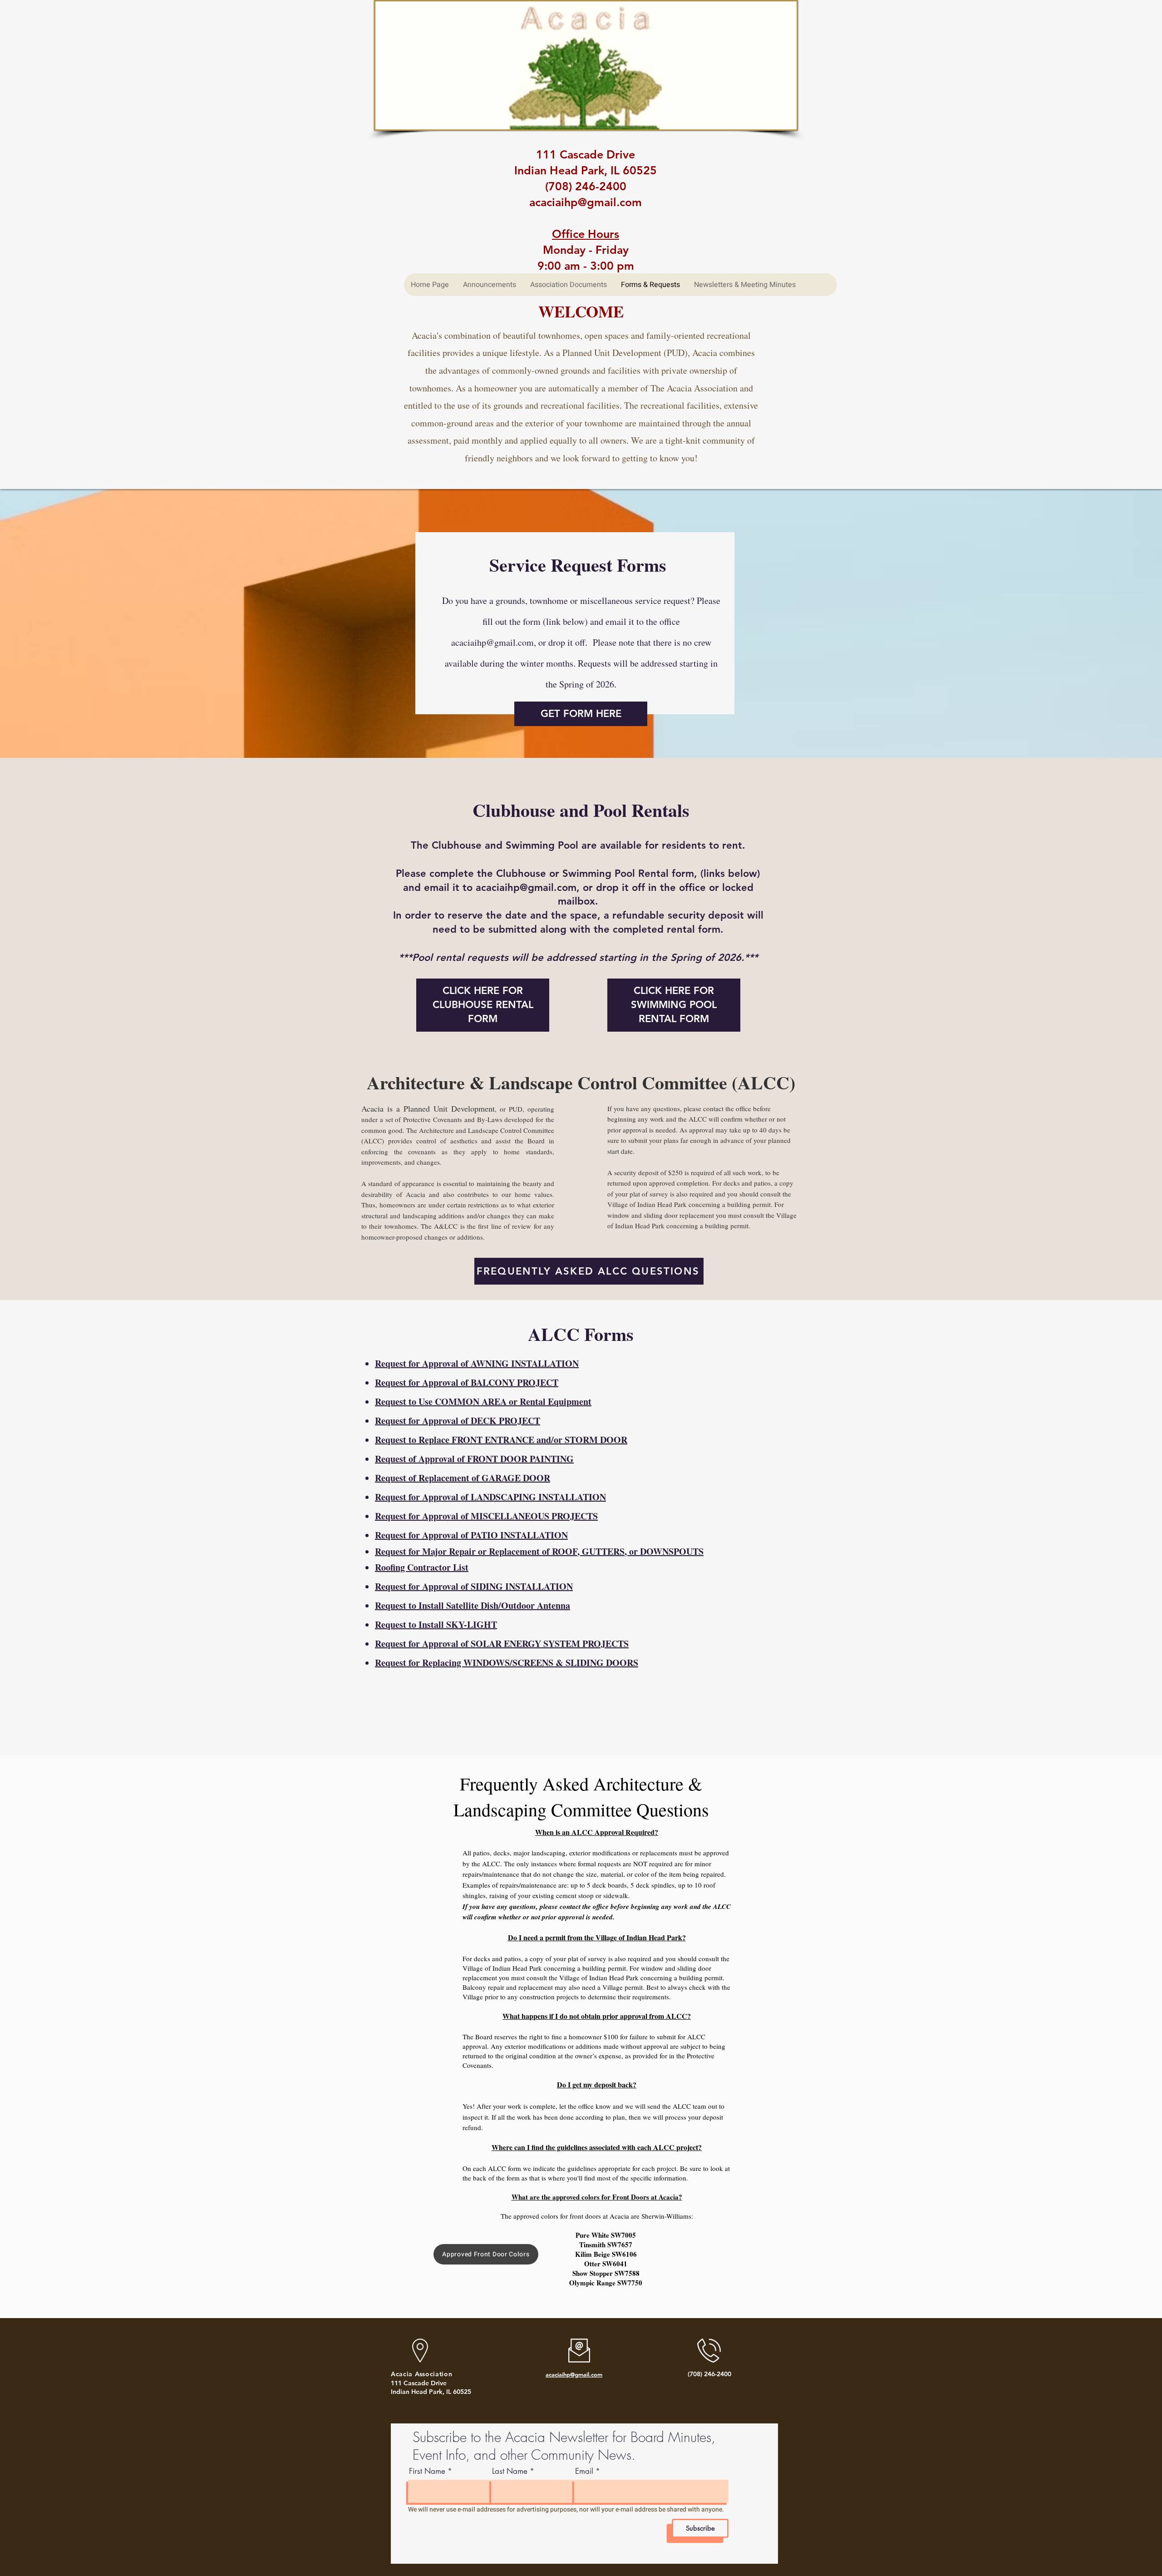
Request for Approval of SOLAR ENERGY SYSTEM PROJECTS (502, 1644)
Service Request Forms (578, 565)
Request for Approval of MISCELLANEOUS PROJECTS (486, 1516)
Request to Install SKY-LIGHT (436, 1624)
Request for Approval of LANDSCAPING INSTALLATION (490, 1497)
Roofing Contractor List (422, 1567)
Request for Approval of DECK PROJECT (458, 1421)
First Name (427, 2471)
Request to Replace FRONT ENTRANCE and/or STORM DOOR (501, 1440)
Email (584, 2471)
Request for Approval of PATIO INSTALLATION (471, 1535)
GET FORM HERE (581, 714)
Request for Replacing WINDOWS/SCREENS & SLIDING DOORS (507, 1663)
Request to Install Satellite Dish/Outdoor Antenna (473, 1605)
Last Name (510, 2471)
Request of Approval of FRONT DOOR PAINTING (474, 1459)
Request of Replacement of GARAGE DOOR (463, 1478)
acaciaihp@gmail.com (492, 642)
